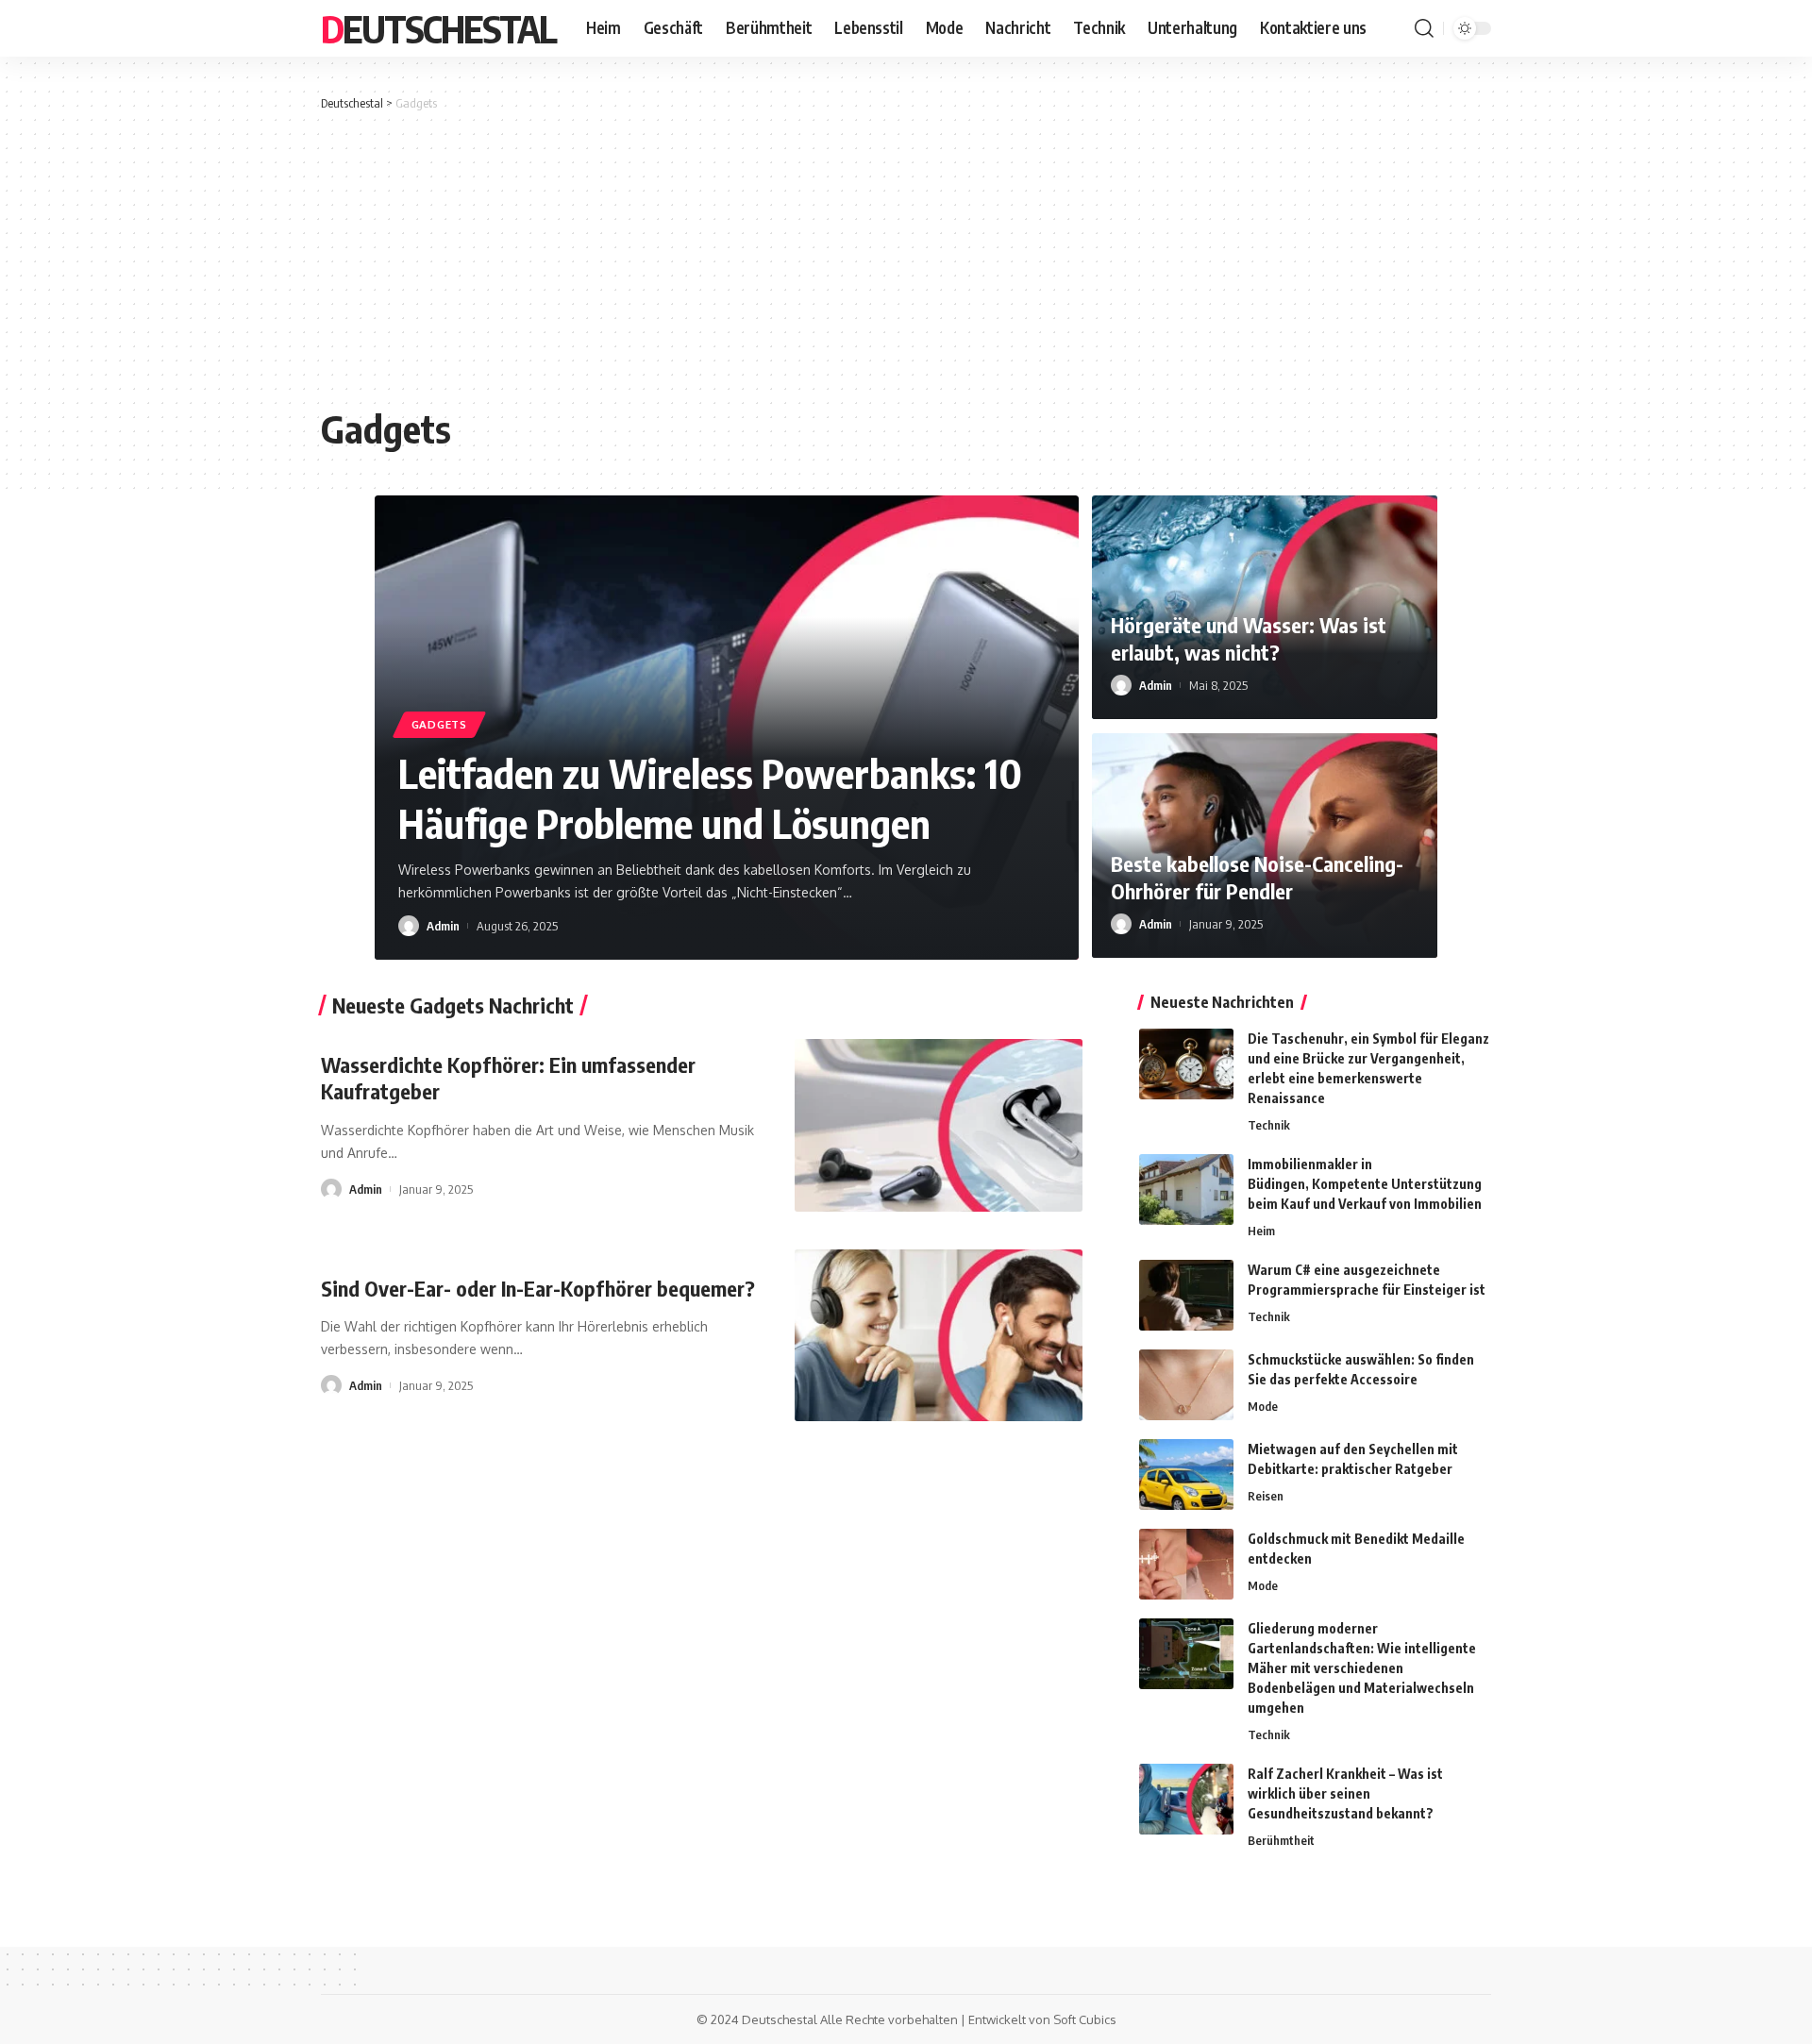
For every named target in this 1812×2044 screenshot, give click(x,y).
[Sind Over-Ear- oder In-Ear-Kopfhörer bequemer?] (939, 1336)
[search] (1424, 28)
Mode (1263, 1406)
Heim (1261, 1231)
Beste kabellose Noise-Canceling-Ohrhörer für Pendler (1257, 877)
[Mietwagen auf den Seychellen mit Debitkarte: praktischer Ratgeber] (1186, 1474)
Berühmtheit (1281, 1840)
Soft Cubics (1085, 2019)
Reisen (1266, 1496)
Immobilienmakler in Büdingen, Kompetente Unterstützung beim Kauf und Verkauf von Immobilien (1365, 1184)
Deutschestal (438, 28)
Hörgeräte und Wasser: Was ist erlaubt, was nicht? (1249, 638)
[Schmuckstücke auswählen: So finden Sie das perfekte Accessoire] (1186, 1385)
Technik (1269, 1125)
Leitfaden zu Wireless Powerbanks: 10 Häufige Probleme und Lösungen (710, 798)
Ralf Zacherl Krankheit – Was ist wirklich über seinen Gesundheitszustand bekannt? (1345, 1793)
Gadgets (439, 724)
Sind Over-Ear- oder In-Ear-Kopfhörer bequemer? (538, 1288)
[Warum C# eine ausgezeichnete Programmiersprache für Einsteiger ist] (1186, 1295)
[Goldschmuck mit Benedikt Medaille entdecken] (1186, 1564)
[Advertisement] (906, 255)
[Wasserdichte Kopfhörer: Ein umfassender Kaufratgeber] (939, 1125)
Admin (443, 926)
